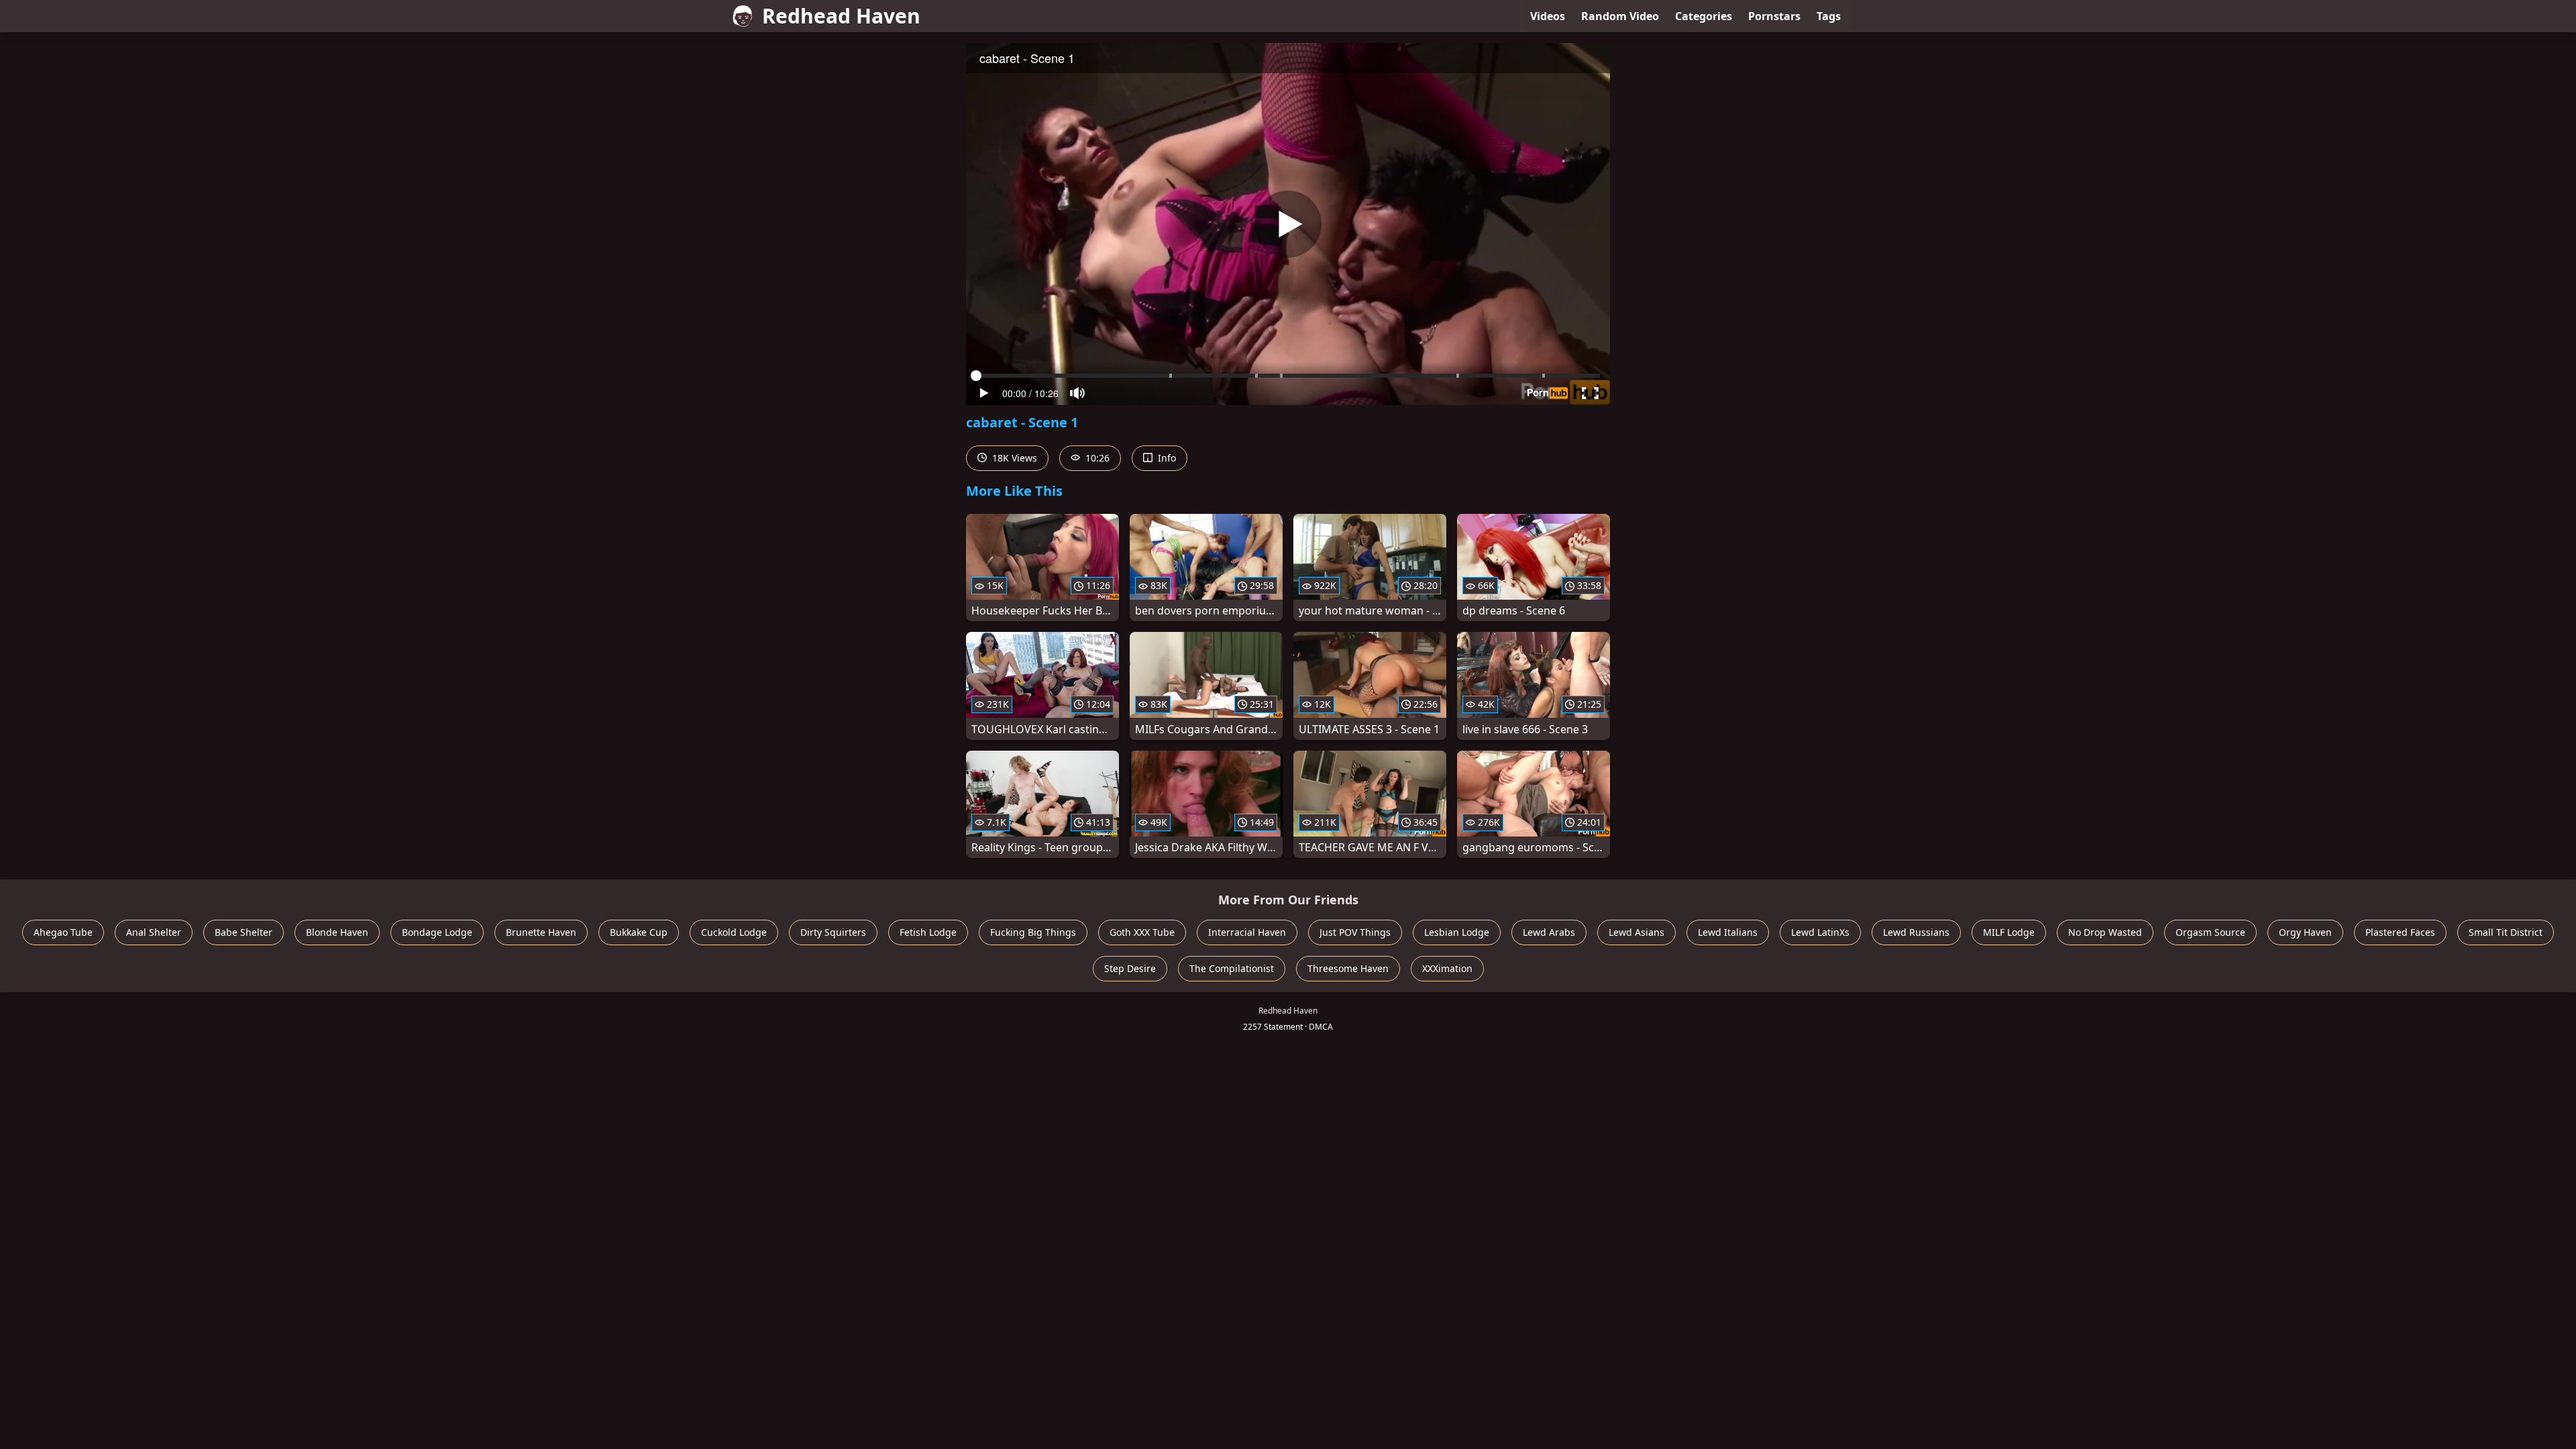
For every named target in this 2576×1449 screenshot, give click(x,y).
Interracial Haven (1247, 932)
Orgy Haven (2305, 932)
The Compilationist (1232, 968)
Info (1166, 458)
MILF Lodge (2009, 932)
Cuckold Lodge (734, 932)
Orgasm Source (2210, 932)
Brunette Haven (541, 932)
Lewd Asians (1636, 932)
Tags (1829, 16)
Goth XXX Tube (1142, 932)
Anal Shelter (154, 932)
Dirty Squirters (833, 932)
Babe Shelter (244, 932)
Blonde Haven (337, 932)
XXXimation (1447, 968)
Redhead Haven (841, 16)
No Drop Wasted (2105, 932)
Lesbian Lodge (1457, 932)
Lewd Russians (1916, 932)
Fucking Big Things (1033, 932)
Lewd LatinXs (1820, 932)
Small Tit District (2506, 932)
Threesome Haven (1348, 968)
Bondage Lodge (437, 932)
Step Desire (1130, 968)
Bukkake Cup (639, 932)
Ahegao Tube (63, 932)
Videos (1548, 16)
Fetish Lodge (928, 932)
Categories (1704, 16)
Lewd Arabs (1549, 932)
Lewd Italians (1728, 932)
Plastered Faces (2400, 932)
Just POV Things (1355, 932)
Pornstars (1774, 16)
